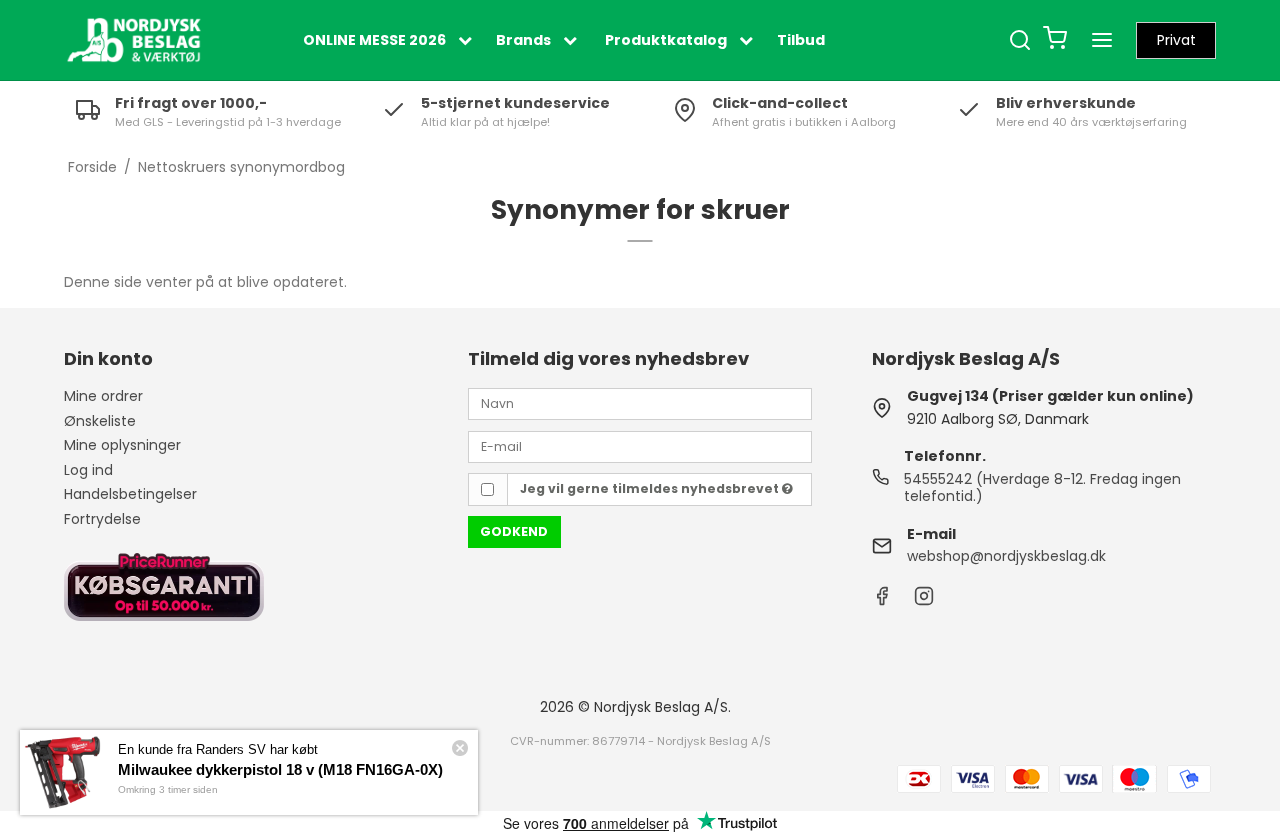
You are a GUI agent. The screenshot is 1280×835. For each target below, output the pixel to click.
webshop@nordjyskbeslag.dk (1006, 556)
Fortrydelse (102, 519)
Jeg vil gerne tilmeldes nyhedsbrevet (651, 488)
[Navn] (640, 403)
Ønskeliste (100, 421)
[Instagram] (924, 601)
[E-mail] (640, 445)
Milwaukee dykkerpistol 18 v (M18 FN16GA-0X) (280, 769)
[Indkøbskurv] (1055, 40)
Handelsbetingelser (130, 494)
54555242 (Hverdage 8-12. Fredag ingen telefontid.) (1042, 488)
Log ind (88, 470)
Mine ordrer (103, 396)
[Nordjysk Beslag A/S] (134, 40)
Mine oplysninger (122, 445)
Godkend (514, 531)
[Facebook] (882, 601)
